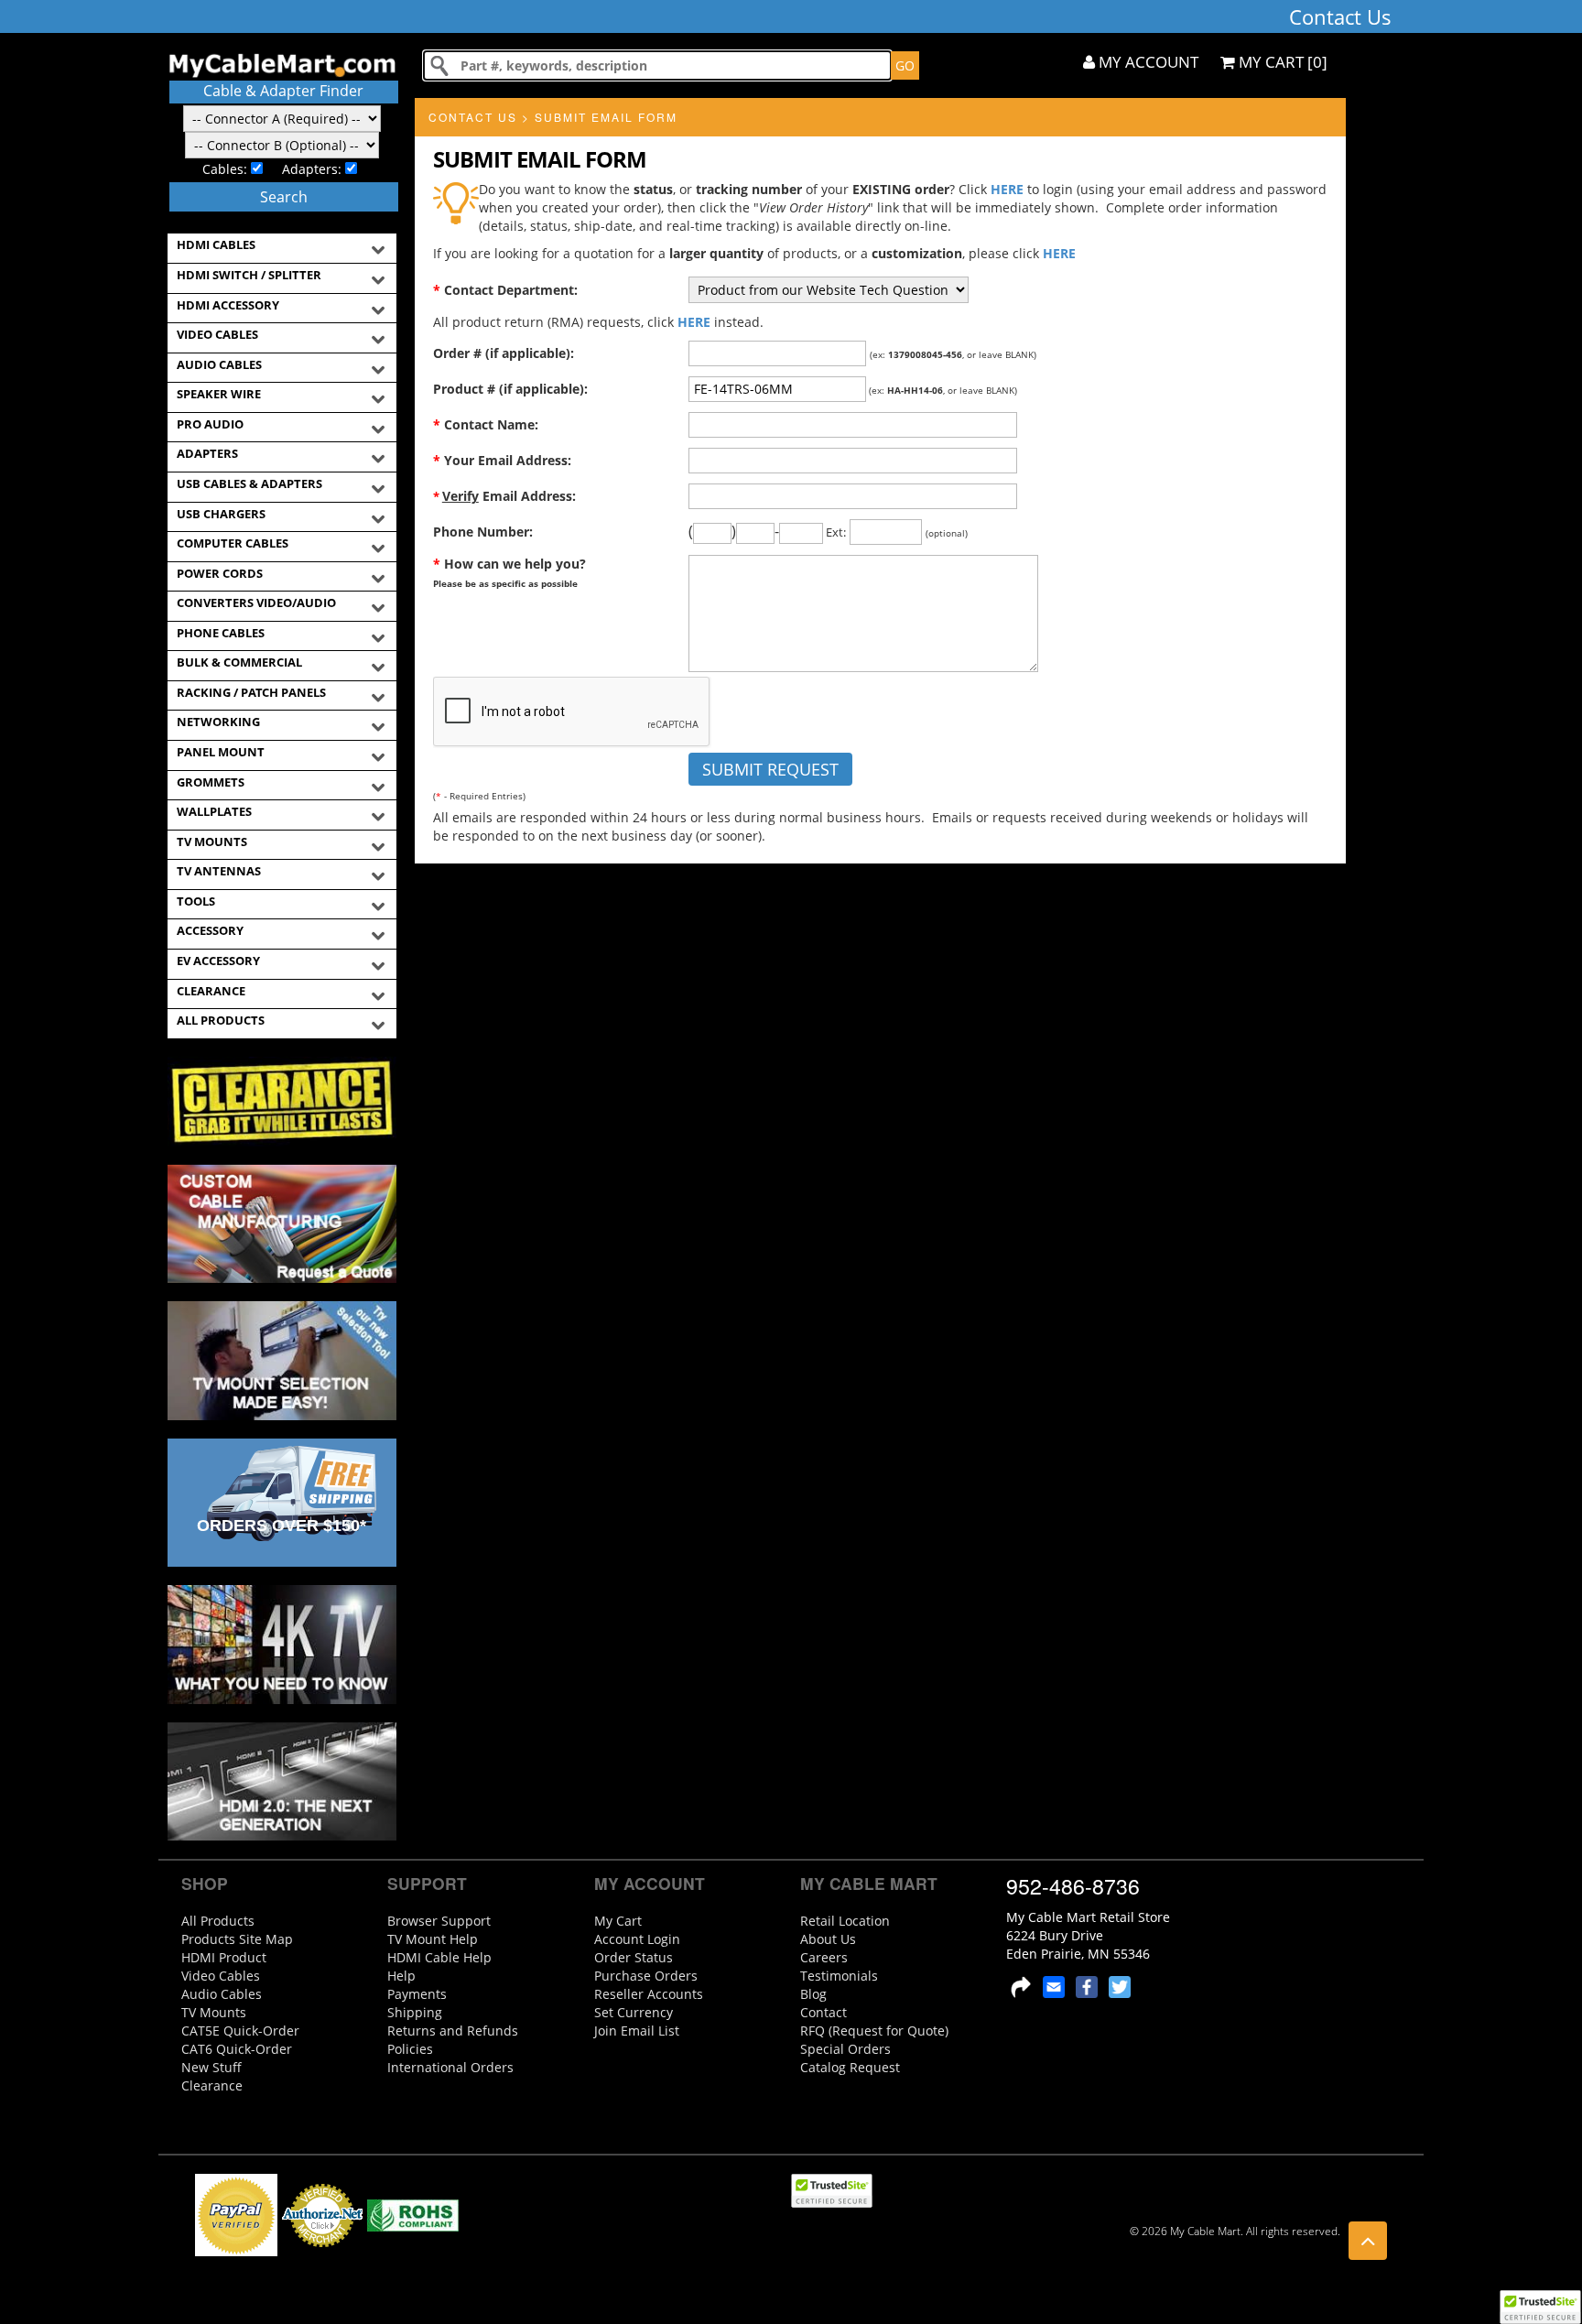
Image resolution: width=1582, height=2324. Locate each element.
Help (401, 1976)
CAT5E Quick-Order (240, 2031)
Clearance (212, 2085)
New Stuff (211, 2067)
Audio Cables (222, 1994)
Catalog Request (850, 2067)
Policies (410, 2049)
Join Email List (637, 2031)
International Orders (450, 2067)
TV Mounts (214, 2012)
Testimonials (839, 1976)
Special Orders (845, 2049)
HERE (1007, 189)
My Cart (618, 1921)
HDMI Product (224, 1957)
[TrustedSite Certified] (1540, 2307)
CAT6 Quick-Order (237, 2049)
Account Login (637, 1939)
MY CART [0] (1281, 62)
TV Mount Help (433, 1939)
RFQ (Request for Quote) (874, 2031)
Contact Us (473, 117)
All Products (218, 1921)
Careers (824, 1957)
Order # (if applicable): (504, 353)
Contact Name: (486, 424)
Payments (417, 1994)
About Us (828, 1939)
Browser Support (439, 1921)
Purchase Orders (646, 1976)
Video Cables (221, 1976)
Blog (813, 1994)
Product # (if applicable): (510, 389)
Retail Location (845, 1921)
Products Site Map (237, 1939)
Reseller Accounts (649, 1994)
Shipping (415, 2012)
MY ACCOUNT (1147, 62)
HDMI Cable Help (439, 1957)
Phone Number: (483, 532)
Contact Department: (505, 290)
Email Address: (504, 496)
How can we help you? (509, 572)
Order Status (634, 1957)
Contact (824, 2012)
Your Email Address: (502, 460)
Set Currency (634, 2012)
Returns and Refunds (453, 2031)
